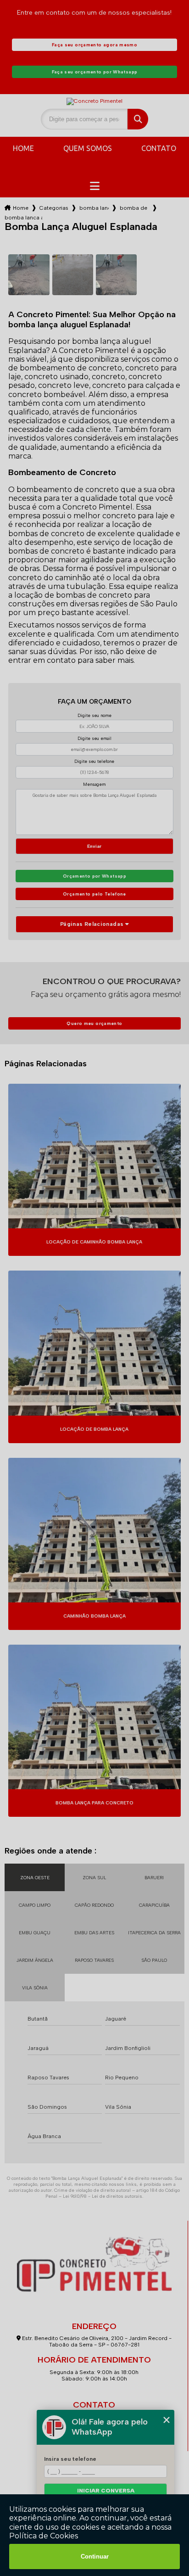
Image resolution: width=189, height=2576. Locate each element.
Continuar (95, 2556)
